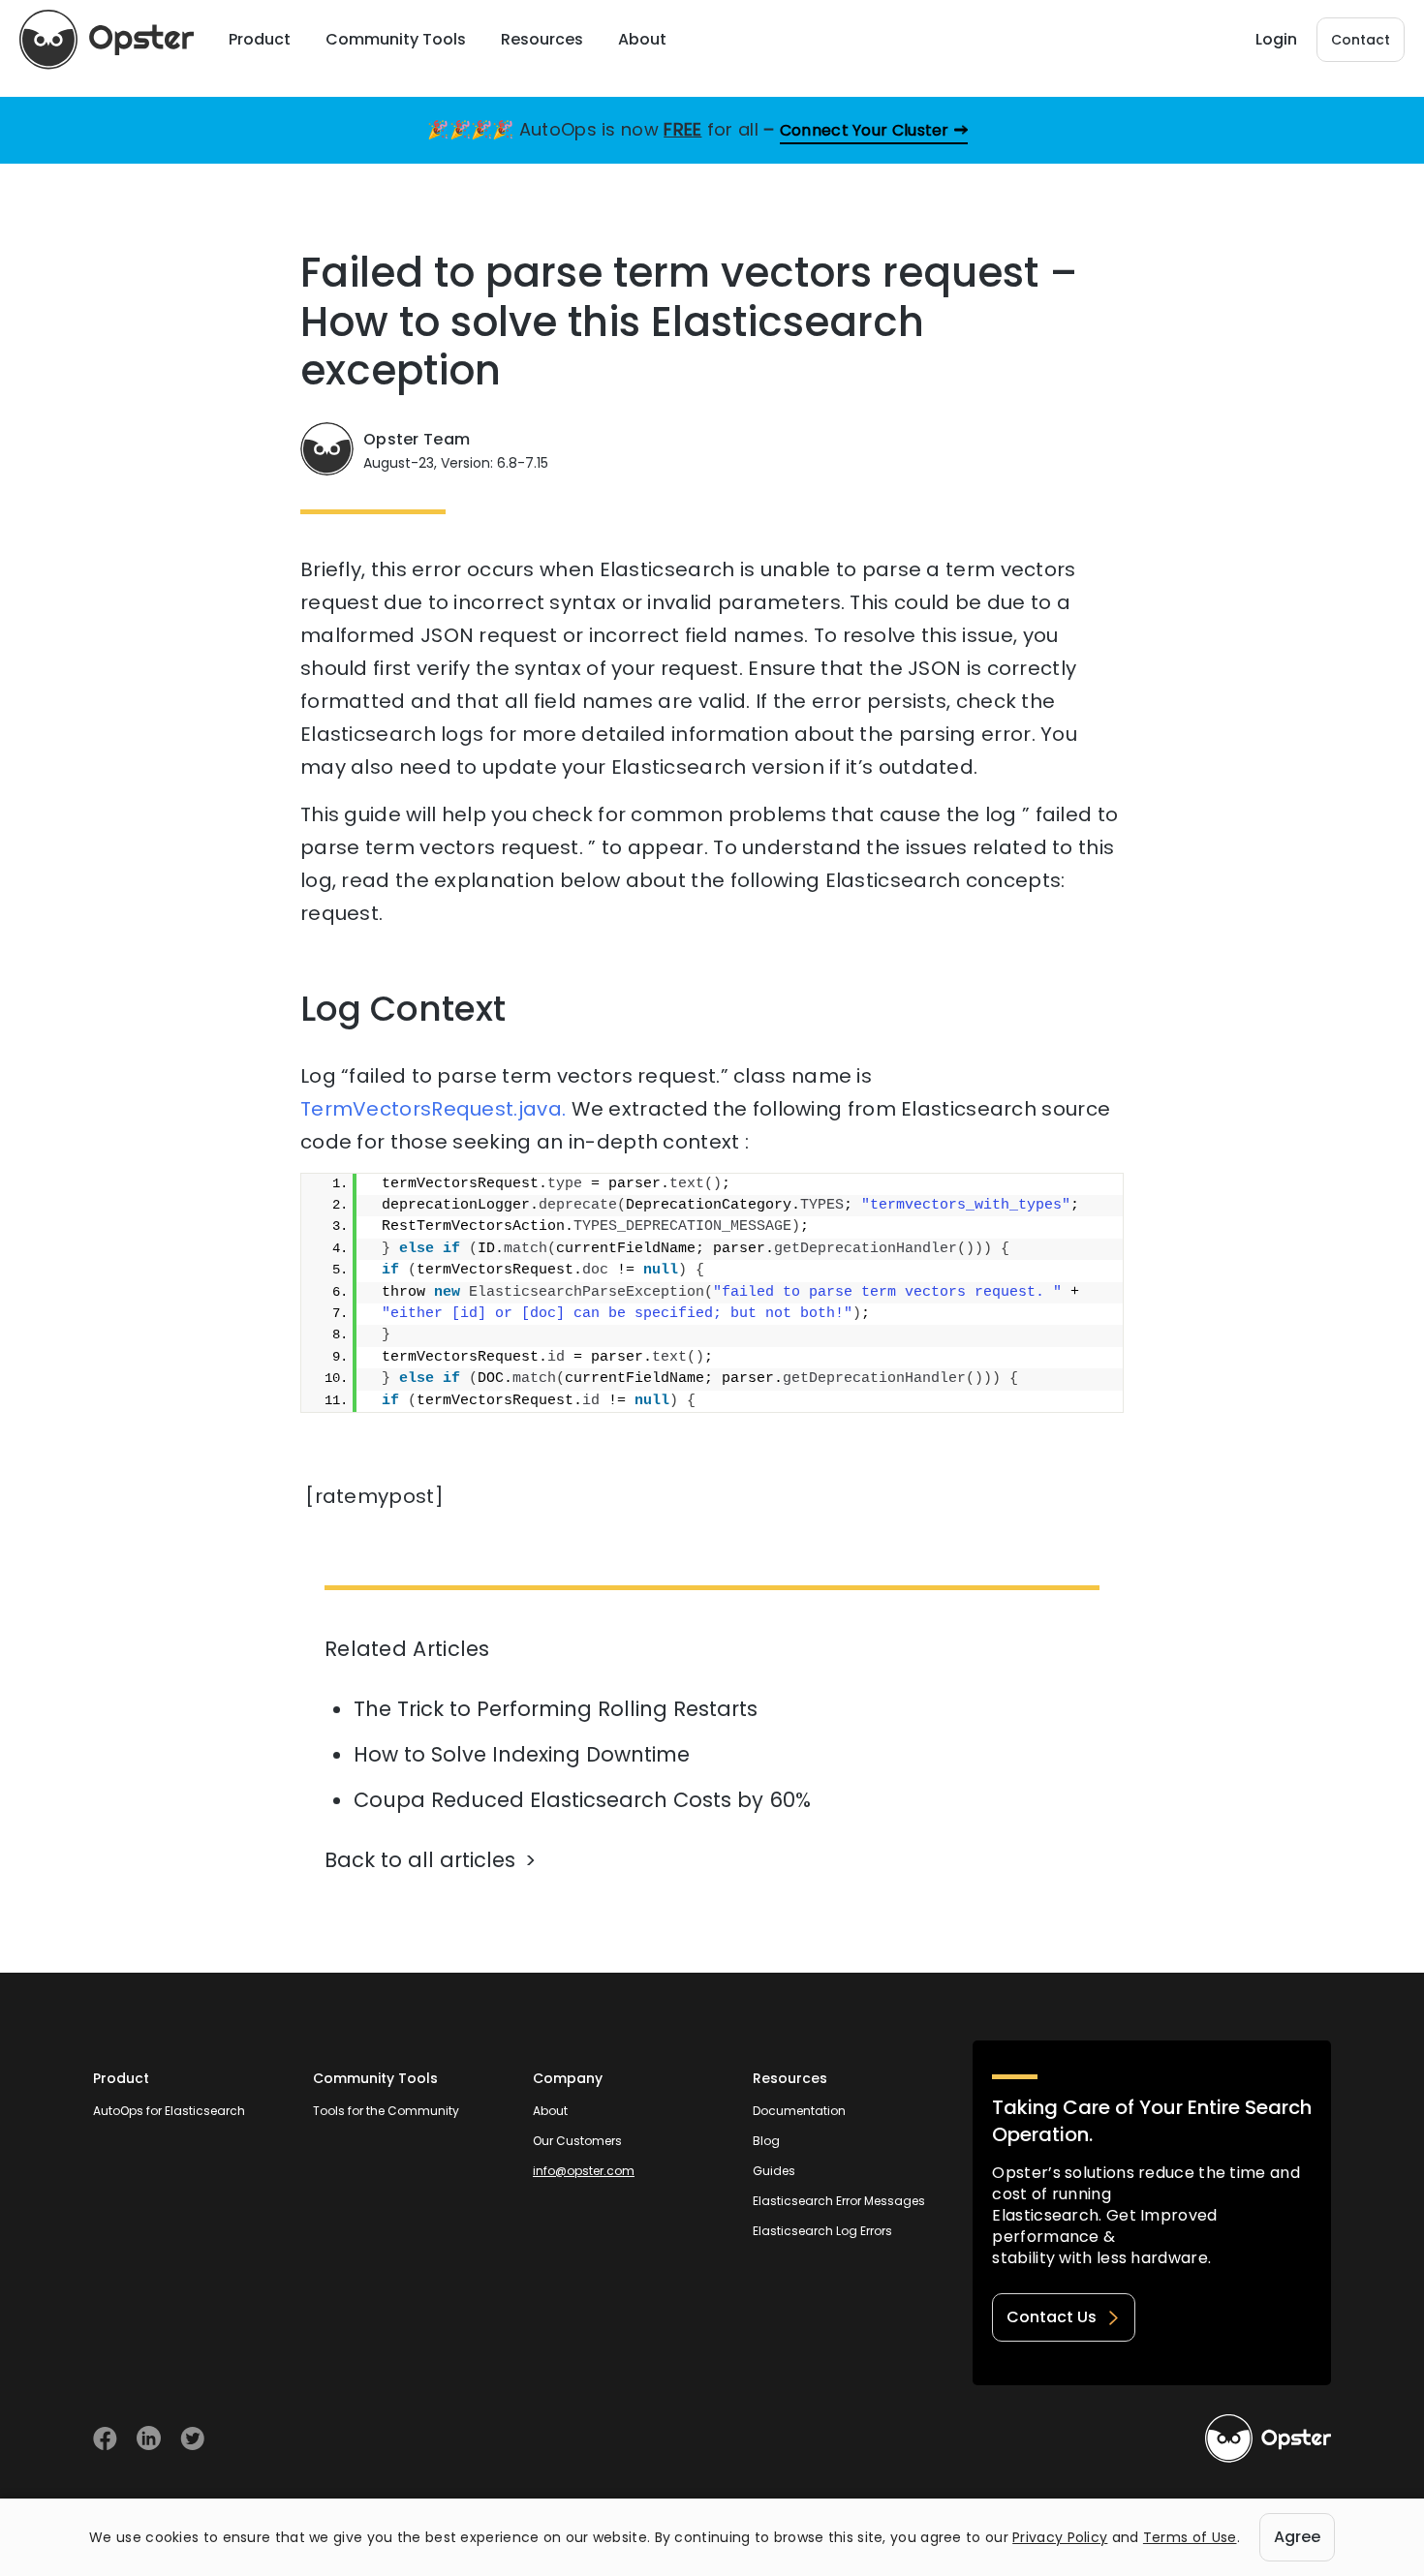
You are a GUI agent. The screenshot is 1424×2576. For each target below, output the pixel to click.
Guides (774, 2171)
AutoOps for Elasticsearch (169, 2111)
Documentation (799, 2111)
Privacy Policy (1060, 2537)
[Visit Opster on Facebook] (105, 2438)
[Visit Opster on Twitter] (192, 2438)
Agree (1297, 2537)
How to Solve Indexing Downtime (522, 1754)
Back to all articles (420, 1860)
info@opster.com (584, 2171)
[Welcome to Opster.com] (1268, 2438)
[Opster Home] (107, 40)
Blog (766, 2141)
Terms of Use (1190, 2537)
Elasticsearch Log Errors (822, 2231)
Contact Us (1052, 2317)
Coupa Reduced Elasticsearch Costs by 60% (582, 1800)
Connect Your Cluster (865, 130)
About (550, 2111)
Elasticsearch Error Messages (839, 2201)
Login (1276, 39)
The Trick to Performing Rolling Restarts (556, 1709)
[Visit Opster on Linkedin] (149, 2438)
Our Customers (577, 2141)
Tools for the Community (386, 2111)
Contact (1361, 40)
